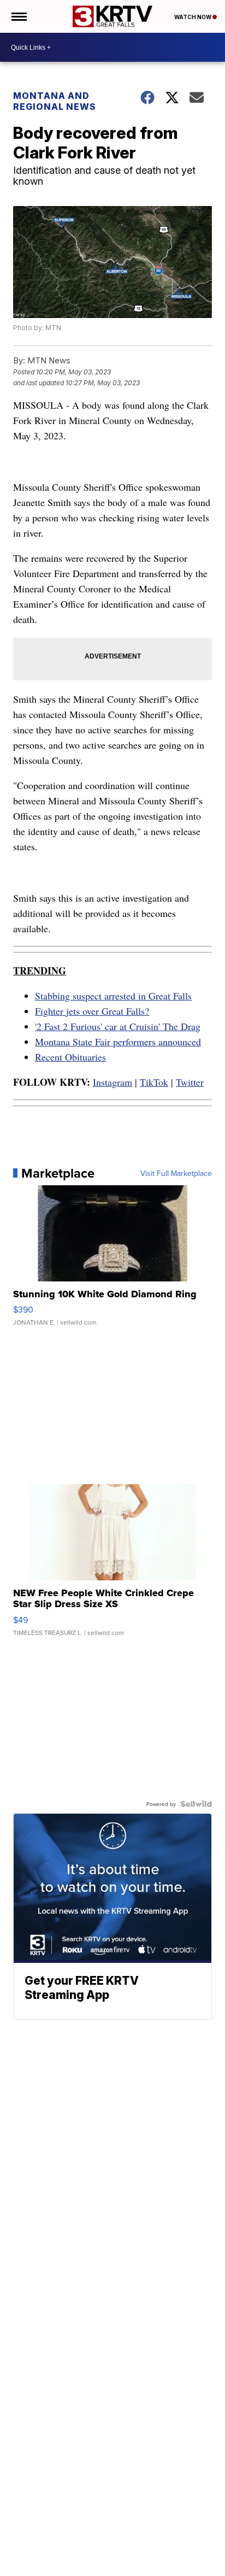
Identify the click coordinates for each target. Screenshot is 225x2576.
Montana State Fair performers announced (118, 1042)
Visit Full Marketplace (176, 1173)
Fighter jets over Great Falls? (92, 1011)
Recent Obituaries (70, 1057)
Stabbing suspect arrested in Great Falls (113, 996)
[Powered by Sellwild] (196, 1804)
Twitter (190, 1082)
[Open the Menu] (18, 16)
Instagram (112, 1082)
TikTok (154, 1082)
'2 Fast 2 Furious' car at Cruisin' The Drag (118, 1026)
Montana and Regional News (55, 101)
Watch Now (193, 17)
